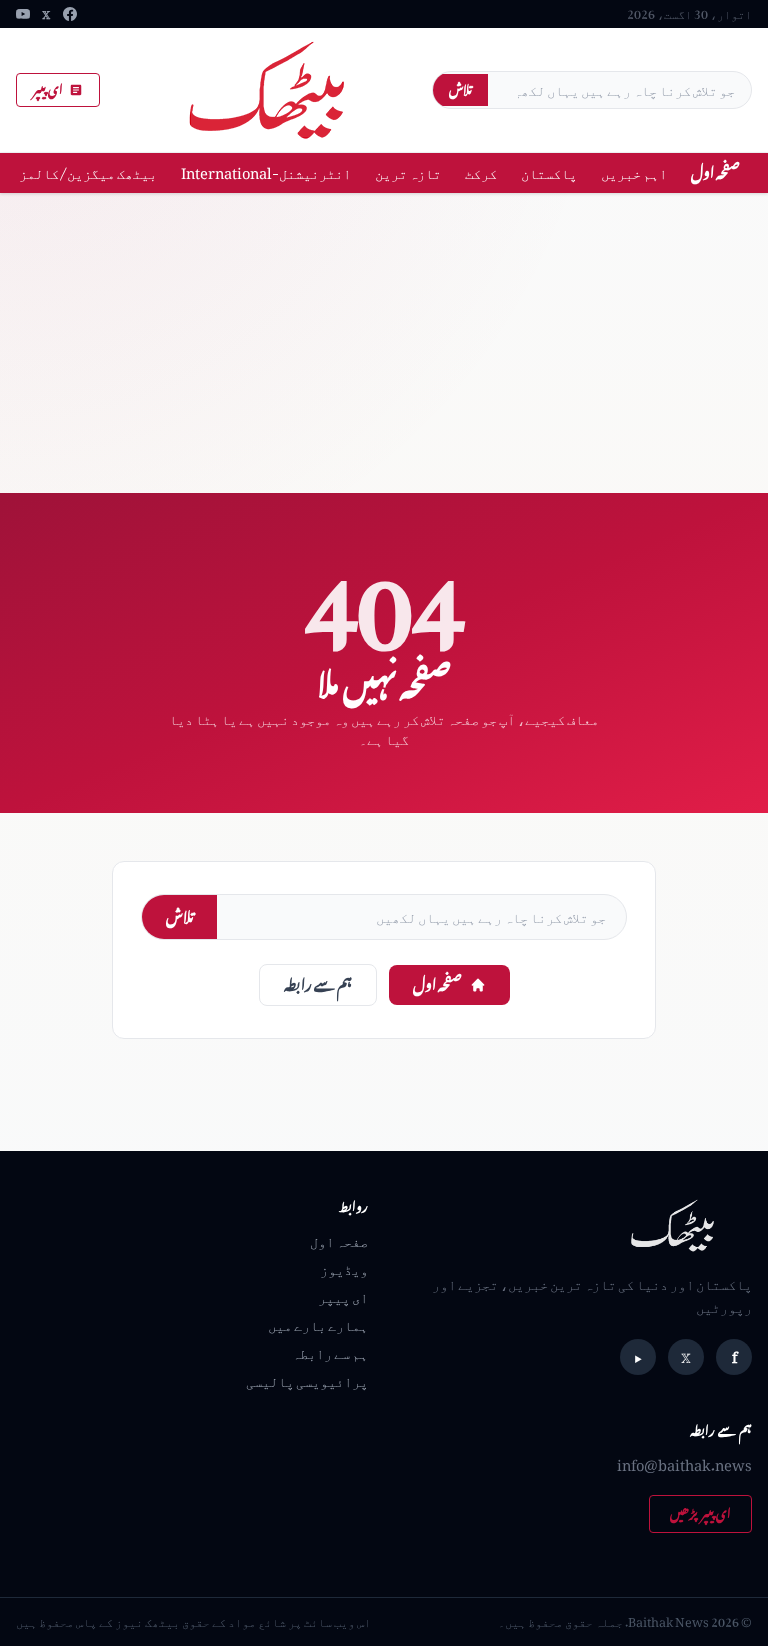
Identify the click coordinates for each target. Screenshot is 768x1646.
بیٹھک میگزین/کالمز (88, 172)
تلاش (460, 89)
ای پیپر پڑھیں (700, 1513)
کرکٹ (481, 172)
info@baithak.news (684, 1464)
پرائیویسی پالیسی (307, 1380)
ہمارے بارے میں (318, 1324)
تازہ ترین (408, 172)
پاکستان (549, 172)
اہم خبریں (634, 172)
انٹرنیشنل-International (266, 172)
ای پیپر (48, 89)
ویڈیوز (344, 1268)
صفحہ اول (715, 172)
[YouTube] (23, 14)
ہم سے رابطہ (318, 984)
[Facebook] (70, 14)
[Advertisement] (384, 343)
